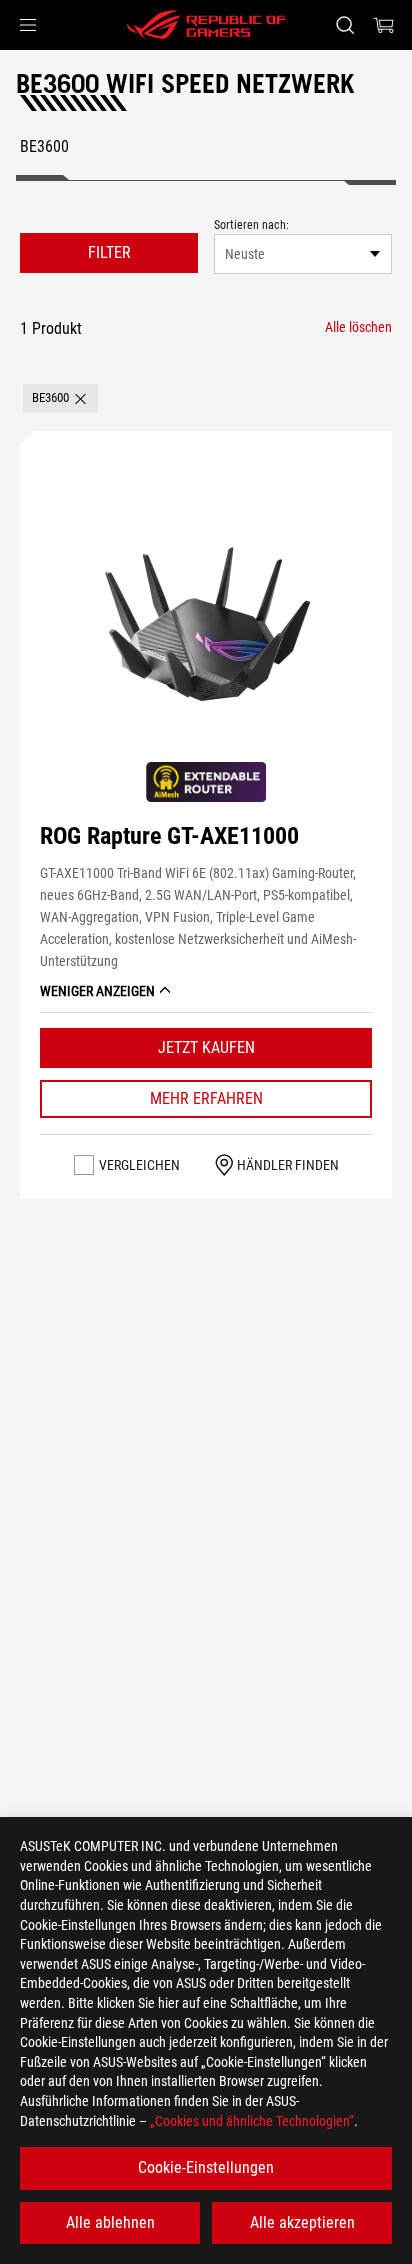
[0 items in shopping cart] (384, 25)
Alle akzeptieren (302, 2222)
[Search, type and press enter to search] (344, 25)
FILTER (109, 252)
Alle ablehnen (110, 2222)
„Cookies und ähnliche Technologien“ (252, 2121)
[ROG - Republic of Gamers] (206, 25)
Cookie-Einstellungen (206, 2167)
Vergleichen (139, 1165)
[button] (28, 25)
